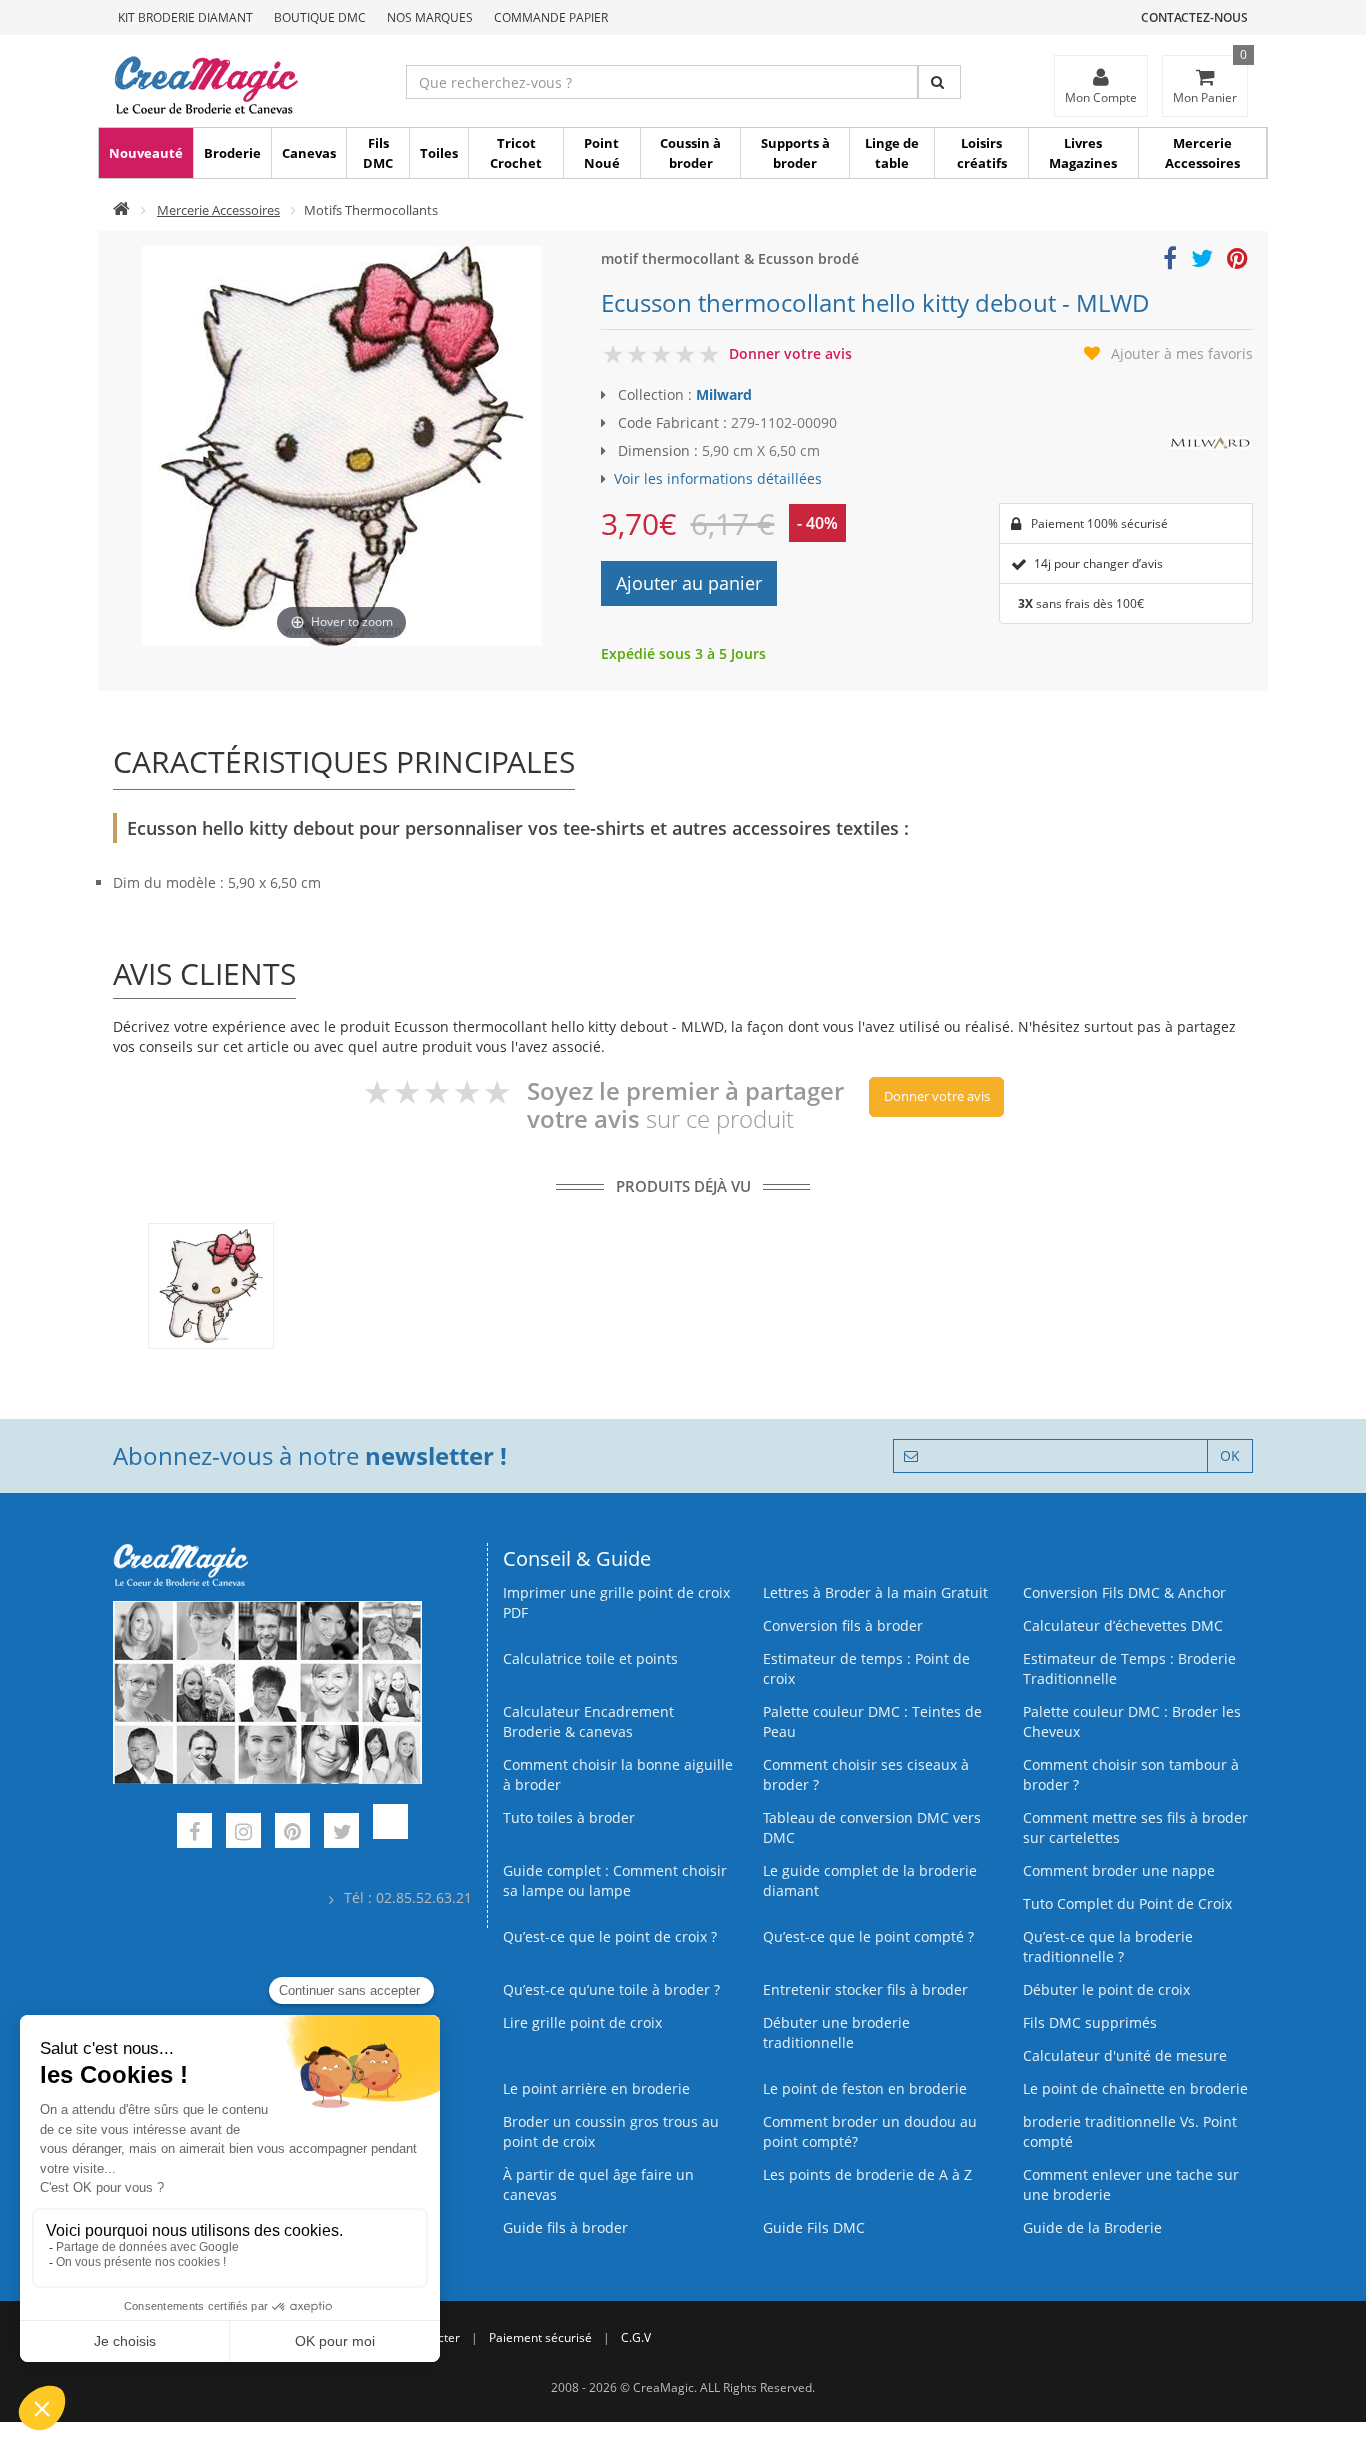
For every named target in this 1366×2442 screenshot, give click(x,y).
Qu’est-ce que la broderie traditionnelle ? (1108, 1946)
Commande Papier (551, 17)
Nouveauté (146, 153)
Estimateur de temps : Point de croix (866, 1668)
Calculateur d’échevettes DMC (1123, 1625)
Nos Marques (430, 17)
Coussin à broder (690, 153)
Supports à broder (795, 153)
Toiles (439, 153)
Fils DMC (378, 153)
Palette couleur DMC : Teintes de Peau (872, 1721)
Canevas (309, 153)
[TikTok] (390, 1833)
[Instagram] (243, 1833)
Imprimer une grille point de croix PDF (616, 1602)
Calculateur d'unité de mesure (1125, 2055)
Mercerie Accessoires (1202, 153)
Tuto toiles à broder (569, 1817)
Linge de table (892, 153)
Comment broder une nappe (1119, 1870)
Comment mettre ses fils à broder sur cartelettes (1135, 1827)
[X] (341, 1833)
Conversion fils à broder (843, 1625)
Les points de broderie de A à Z (867, 2174)
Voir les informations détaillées (718, 478)
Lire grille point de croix (582, 2022)
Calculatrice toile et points (590, 1658)
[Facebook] (194, 1833)
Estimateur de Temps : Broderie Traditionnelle (1129, 1668)
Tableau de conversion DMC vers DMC (872, 1827)
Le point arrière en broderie (596, 2088)
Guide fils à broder (565, 2227)
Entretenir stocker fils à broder (865, 1989)
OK (1230, 1455)
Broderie (232, 153)
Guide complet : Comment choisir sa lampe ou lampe (615, 1880)
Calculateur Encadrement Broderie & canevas (588, 1721)
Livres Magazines (1083, 153)
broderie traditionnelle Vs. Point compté (1130, 2131)
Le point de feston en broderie (865, 2088)
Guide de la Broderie (1092, 2227)
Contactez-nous (1194, 17)
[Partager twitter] (1202, 261)
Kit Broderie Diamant (185, 17)
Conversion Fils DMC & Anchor (1124, 1592)
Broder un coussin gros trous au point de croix (611, 2131)
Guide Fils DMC (814, 2227)
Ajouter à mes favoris (1182, 353)
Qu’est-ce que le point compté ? (868, 1936)
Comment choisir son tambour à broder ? (1131, 1774)
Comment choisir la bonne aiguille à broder (618, 1774)
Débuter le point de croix (1106, 1989)
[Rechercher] (939, 82)
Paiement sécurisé (540, 2337)
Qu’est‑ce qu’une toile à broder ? (611, 1989)
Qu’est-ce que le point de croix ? (610, 1936)
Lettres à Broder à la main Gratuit (875, 1592)
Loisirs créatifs (982, 153)
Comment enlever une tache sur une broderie (1131, 2184)
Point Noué (602, 153)
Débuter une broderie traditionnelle (836, 2032)
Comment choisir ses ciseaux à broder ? (866, 1774)
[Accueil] (121, 210)
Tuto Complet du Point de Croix (1127, 1903)
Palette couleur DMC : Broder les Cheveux (1132, 1721)
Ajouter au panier (689, 583)
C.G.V (636, 2337)
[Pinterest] (292, 1833)
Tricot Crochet (516, 153)
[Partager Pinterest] (1237, 261)
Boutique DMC (320, 17)
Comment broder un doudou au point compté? (870, 2131)
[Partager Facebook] (1170, 261)
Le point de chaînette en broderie (1135, 2088)
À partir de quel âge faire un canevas (598, 2184)
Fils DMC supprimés (1090, 2022)
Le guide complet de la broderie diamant (870, 1880)
